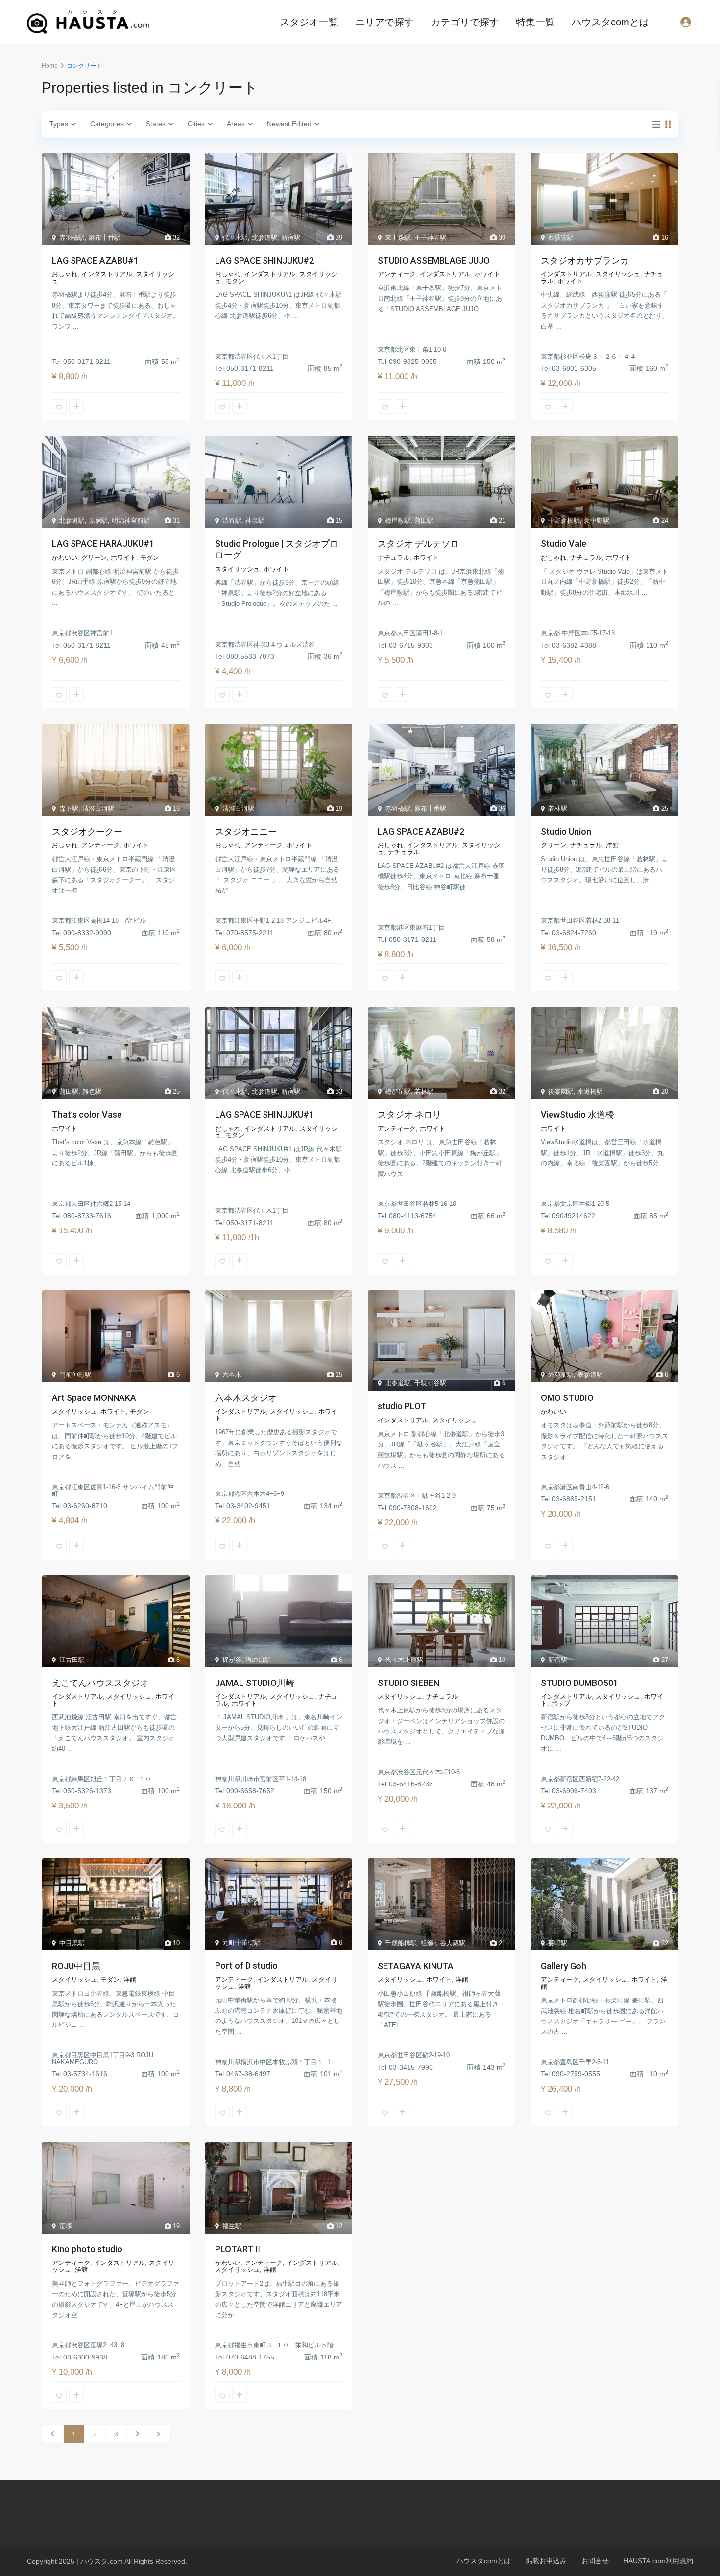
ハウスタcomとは (610, 22)
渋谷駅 (232, 520)
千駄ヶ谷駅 (430, 1383)
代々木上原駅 (404, 1660)
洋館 (612, 845)
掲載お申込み (546, 2561)
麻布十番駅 (105, 237)
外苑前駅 (561, 1375)
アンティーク (397, 274)
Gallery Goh (564, 1966)
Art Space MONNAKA (94, 1398)
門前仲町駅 (75, 1375)
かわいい (65, 558)
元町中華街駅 (241, 1942)
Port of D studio (246, 1965)
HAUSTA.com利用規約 (658, 2561)
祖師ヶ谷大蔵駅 (443, 1943)
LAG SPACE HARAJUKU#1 (103, 543)
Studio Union (566, 831)
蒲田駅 (424, 520)
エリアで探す (384, 22)
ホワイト (487, 274)
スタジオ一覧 (309, 22)
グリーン (94, 558)
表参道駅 (590, 1375)
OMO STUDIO (567, 1398)
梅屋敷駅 (398, 520)
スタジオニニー (246, 831)
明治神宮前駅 (131, 520)
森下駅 (69, 808)
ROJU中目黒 (76, 1966)
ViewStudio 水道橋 (577, 1115)
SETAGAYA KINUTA (416, 1966)
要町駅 (558, 1943)
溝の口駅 (258, 1660)
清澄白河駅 (98, 808)
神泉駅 (255, 520)
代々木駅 (235, 237)
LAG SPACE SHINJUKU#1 (264, 1115)
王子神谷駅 (430, 237)
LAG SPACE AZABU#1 (95, 260)
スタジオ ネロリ (409, 1115)
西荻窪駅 (561, 237)
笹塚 (66, 2226)
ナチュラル (394, 558)
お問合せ (595, 2561)
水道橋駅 (590, 1092)
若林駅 (558, 808)
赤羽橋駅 (72, 237)
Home (50, 66)
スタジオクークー (87, 831)
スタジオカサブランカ (585, 260)
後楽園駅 (561, 1092)
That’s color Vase (87, 1115)
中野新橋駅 (564, 520)
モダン (235, 281)
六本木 (232, 1375)
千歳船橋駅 (401, 1943)
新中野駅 (597, 520)
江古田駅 (72, 1660)
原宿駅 (98, 520)
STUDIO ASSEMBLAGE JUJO (434, 260)
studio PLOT (402, 1406)
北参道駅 (264, 237)
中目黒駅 (72, 1943)
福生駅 (232, 2226)
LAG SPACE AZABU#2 (421, 831)
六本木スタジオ (246, 1398)
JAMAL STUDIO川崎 (255, 1683)
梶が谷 (232, 1660)
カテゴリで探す (465, 22)
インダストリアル (107, 274)
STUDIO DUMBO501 (579, 1683)
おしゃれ (65, 274)
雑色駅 (92, 1092)
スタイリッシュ (618, 274)
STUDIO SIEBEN (408, 1683)
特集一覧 (535, 22)
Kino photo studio (87, 2249)
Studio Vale (564, 543)
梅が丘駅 (398, 1092)
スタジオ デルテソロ (418, 543)
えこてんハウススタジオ (100, 1683)
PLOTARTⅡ (239, 2249)
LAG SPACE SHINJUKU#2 (264, 260)
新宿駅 (291, 237)
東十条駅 (398, 237)
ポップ (561, 1703)
